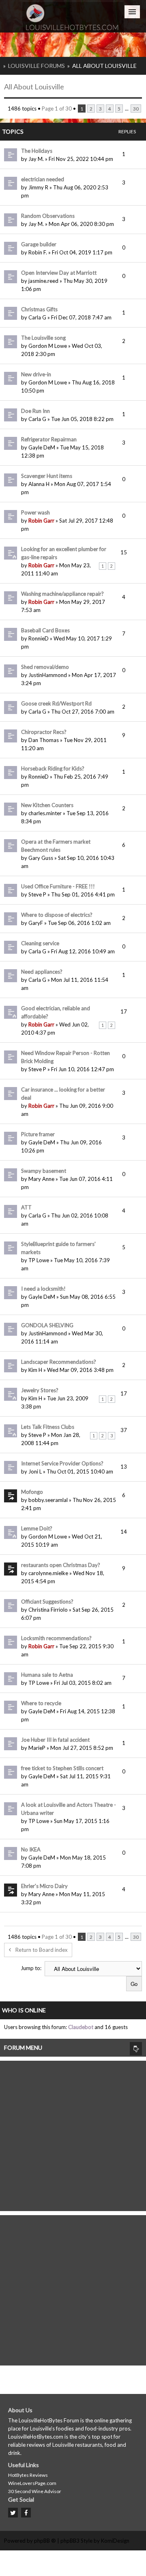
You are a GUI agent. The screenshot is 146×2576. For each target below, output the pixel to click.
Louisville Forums (36, 66)
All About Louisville (104, 66)
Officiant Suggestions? (47, 1602)
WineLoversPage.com (32, 2483)
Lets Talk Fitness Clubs (48, 1427)
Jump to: (31, 1968)
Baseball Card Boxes (45, 630)
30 (136, 109)
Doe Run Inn (35, 411)
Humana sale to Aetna (47, 1675)
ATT (26, 1207)
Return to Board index (42, 1950)
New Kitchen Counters (47, 805)
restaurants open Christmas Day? (61, 1565)
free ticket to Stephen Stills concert (62, 1768)
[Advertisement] (73, 2134)
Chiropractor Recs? (44, 732)
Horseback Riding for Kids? (53, 768)
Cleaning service (40, 943)
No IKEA (31, 1849)
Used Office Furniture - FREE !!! (58, 886)
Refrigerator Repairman (49, 439)
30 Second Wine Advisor (35, 2491)
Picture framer (38, 1134)
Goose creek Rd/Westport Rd (56, 703)
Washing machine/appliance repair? (62, 594)
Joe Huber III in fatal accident (55, 1740)
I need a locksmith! (43, 1289)
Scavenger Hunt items (47, 476)
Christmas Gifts (39, 309)
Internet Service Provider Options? (62, 1463)
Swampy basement (44, 1171)
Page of (57, 109)
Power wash (35, 512)
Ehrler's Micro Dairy (44, 1886)
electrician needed (43, 179)
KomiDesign (115, 2541)
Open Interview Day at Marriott (59, 273)
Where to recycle (41, 1703)
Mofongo (32, 1492)
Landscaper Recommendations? (59, 1362)
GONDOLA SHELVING (47, 1325)
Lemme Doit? (37, 1528)
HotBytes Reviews (28, 2475)
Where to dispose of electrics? (57, 915)
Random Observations (48, 216)
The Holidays (37, 151)
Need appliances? (42, 972)
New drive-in (36, 374)
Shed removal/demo (45, 667)
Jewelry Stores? (40, 1390)
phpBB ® (45, 2541)
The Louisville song (43, 338)
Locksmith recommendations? (56, 1638)
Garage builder (39, 244)
